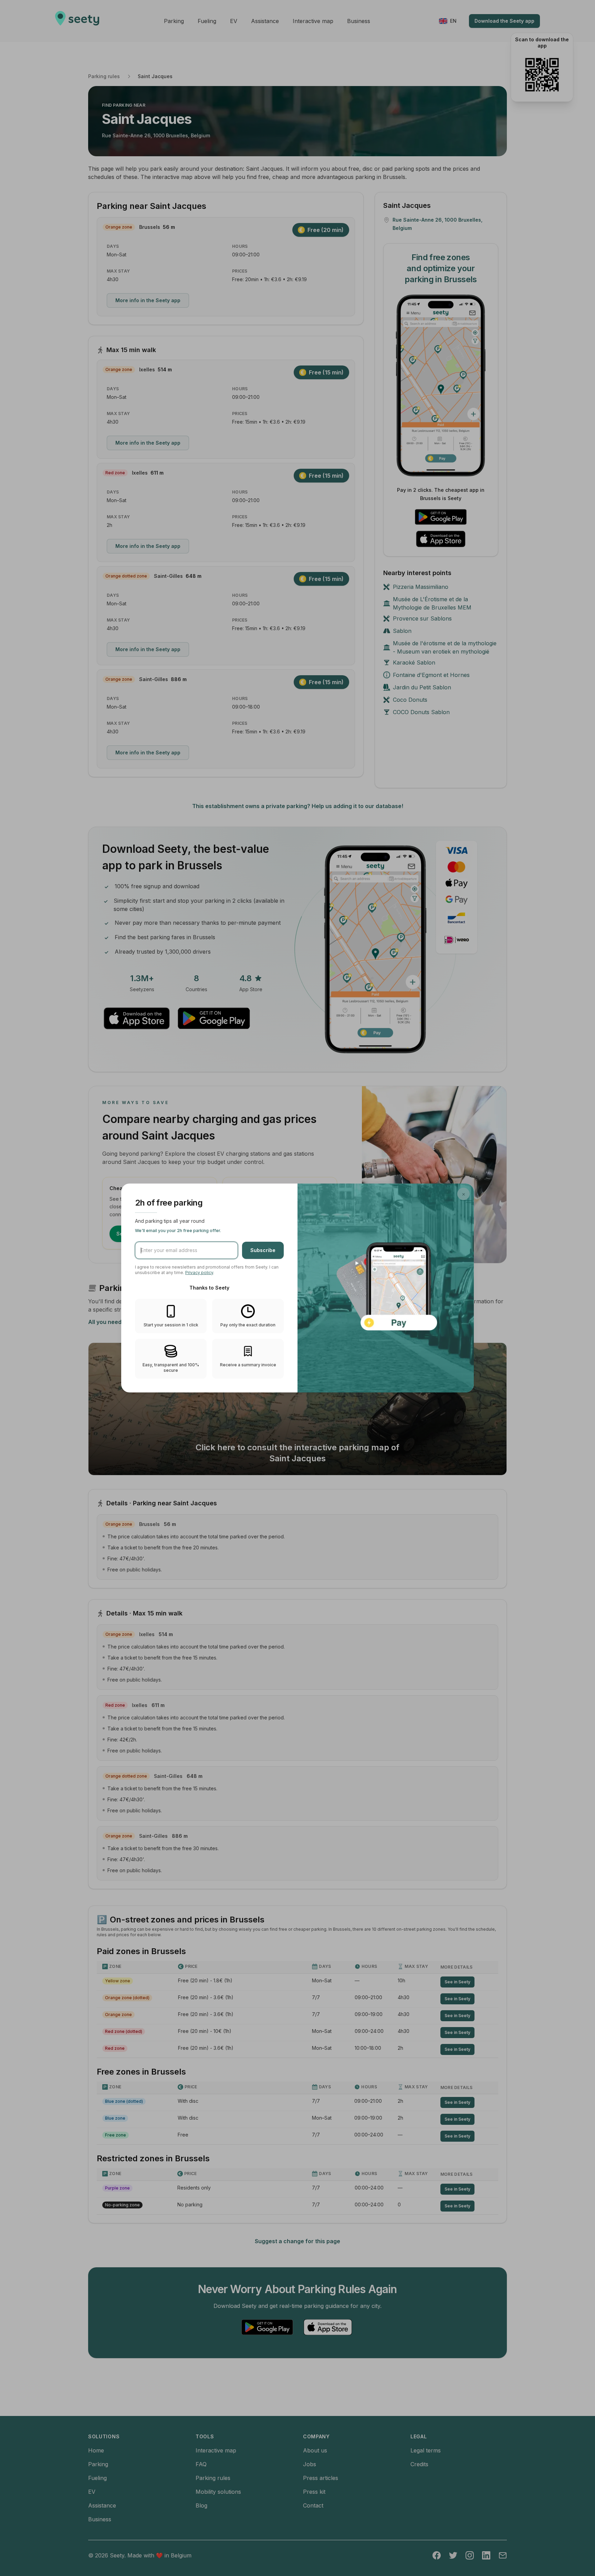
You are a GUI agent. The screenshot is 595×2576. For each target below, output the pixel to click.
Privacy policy (199, 1273)
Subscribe (263, 1250)
